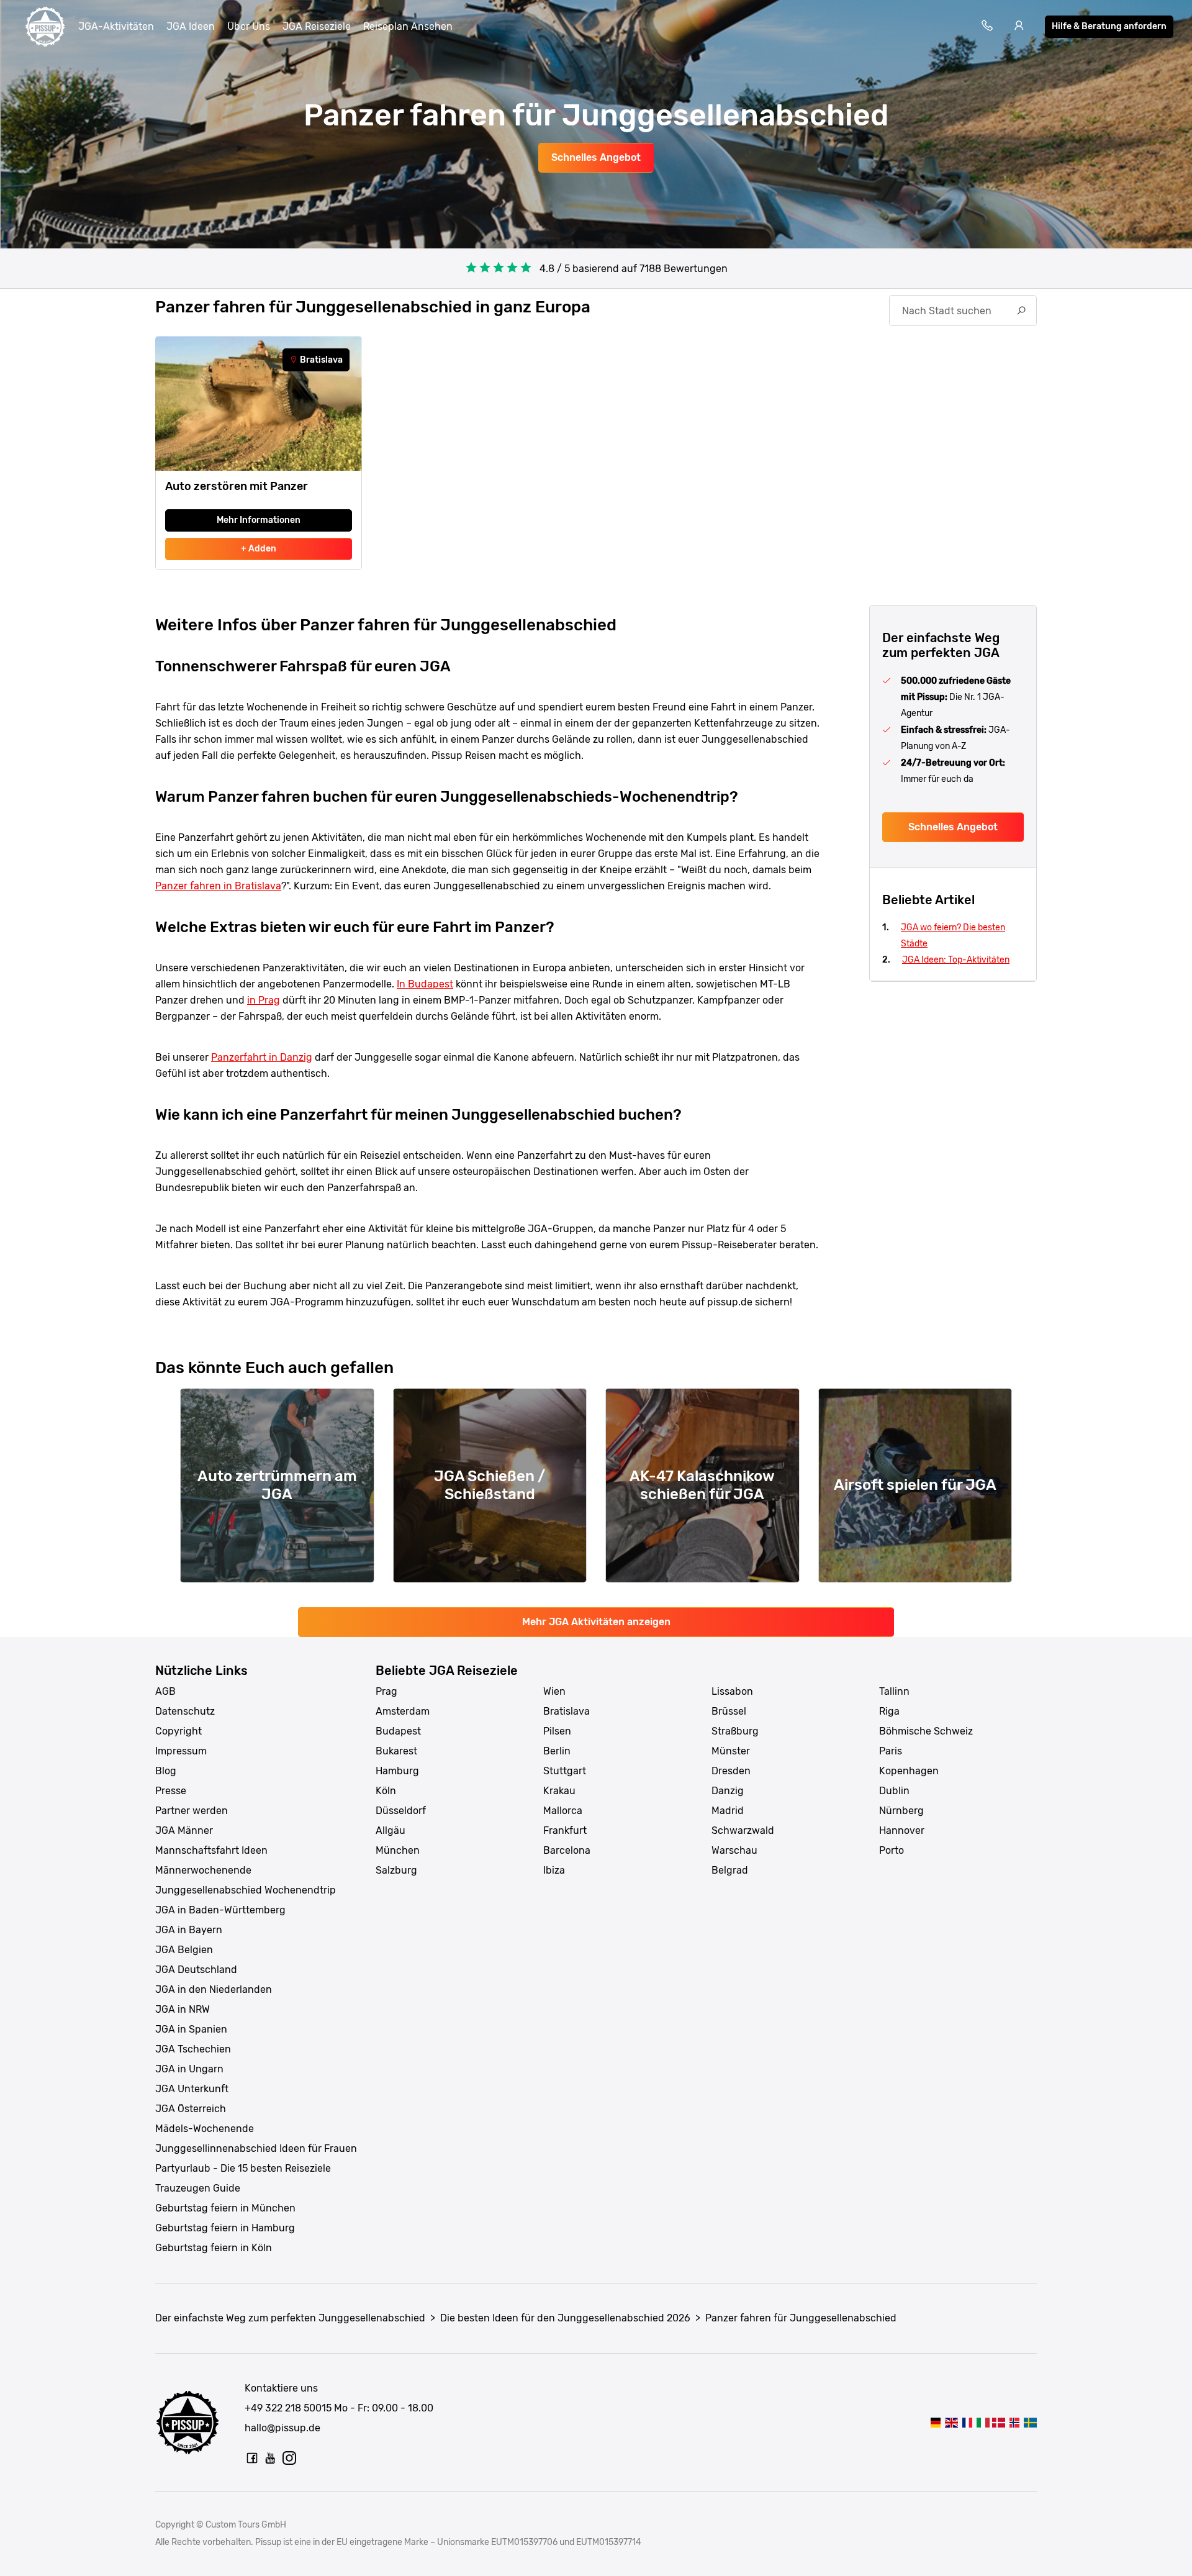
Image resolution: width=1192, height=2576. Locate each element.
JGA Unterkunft (192, 2089)
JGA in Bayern (189, 1930)
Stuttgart (565, 1771)
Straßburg (735, 1731)
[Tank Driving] (951, 2422)
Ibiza (554, 1870)
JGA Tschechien (193, 2049)
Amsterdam (403, 1711)
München (398, 1850)
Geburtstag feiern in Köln (214, 2248)
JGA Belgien (184, 1950)
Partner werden (192, 1811)
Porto (892, 1850)
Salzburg (396, 1870)
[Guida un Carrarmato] (983, 2422)
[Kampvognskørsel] (999, 2422)
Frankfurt (565, 1830)
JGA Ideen (191, 26)
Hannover (902, 1830)
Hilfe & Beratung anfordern (1109, 26)
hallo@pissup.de (282, 2428)
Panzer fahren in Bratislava (218, 886)
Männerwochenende (203, 1870)
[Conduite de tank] (967, 2422)
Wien (554, 1691)
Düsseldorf (401, 1811)
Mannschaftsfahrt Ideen (211, 1850)
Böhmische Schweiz (926, 1731)
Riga (889, 1711)
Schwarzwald (743, 1830)
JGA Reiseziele (317, 26)
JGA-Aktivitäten (116, 26)
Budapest (398, 1731)
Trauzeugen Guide (198, 2188)
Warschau (734, 1850)
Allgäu (391, 1830)
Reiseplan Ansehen (408, 26)
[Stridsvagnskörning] (1030, 2422)
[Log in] (1019, 27)
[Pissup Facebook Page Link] (252, 2458)
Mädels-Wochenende (205, 2129)
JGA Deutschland (196, 1970)
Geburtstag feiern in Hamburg (225, 2228)
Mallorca (563, 1811)
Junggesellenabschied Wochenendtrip (246, 1890)
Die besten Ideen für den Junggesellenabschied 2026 (565, 2318)
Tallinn (894, 1691)
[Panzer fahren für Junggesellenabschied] (936, 2422)
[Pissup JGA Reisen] (45, 27)
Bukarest (396, 1751)
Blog (166, 1771)
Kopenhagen (909, 1771)
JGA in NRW (183, 2009)
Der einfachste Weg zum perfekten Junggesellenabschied (290, 2318)
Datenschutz (185, 1711)
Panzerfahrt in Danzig (262, 1057)
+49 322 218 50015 (288, 2408)
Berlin (557, 1751)
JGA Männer (184, 1830)
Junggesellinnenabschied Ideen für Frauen (256, 2148)
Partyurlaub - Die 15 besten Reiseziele (243, 2168)
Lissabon (732, 1691)
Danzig (728, 1791)
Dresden (731, 1771)
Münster (731, 1751)
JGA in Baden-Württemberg (220, 1910)
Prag (386, 1691)
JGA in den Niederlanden (214, 1989)
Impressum (181, 1751)
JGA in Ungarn (189, 2069)
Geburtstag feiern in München (225, 2208)
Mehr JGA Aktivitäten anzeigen (596, 1622)
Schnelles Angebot (596, 157)
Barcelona (567, 1850)
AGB (165, 1691)
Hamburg (397, 1771)
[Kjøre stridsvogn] (1014, 2422)
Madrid (728, 1811)
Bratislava (567, 1711)
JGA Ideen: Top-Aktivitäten (956, 960)
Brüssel (729, 1711)
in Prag (264, 1000)
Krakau (559, 1791)
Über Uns (249, 26)
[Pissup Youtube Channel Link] (271, 2458)
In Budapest (425, 984)
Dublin (894, 1791)
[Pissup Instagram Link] (289, 2458)
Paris (891, 1751)
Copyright (178, 1731)
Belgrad (730, 1870)
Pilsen (557, 1731)
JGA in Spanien (191, 2029)
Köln (386, 1791)
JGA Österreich (191, 2109)
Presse (171, 1791)
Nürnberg (901, 1811)
